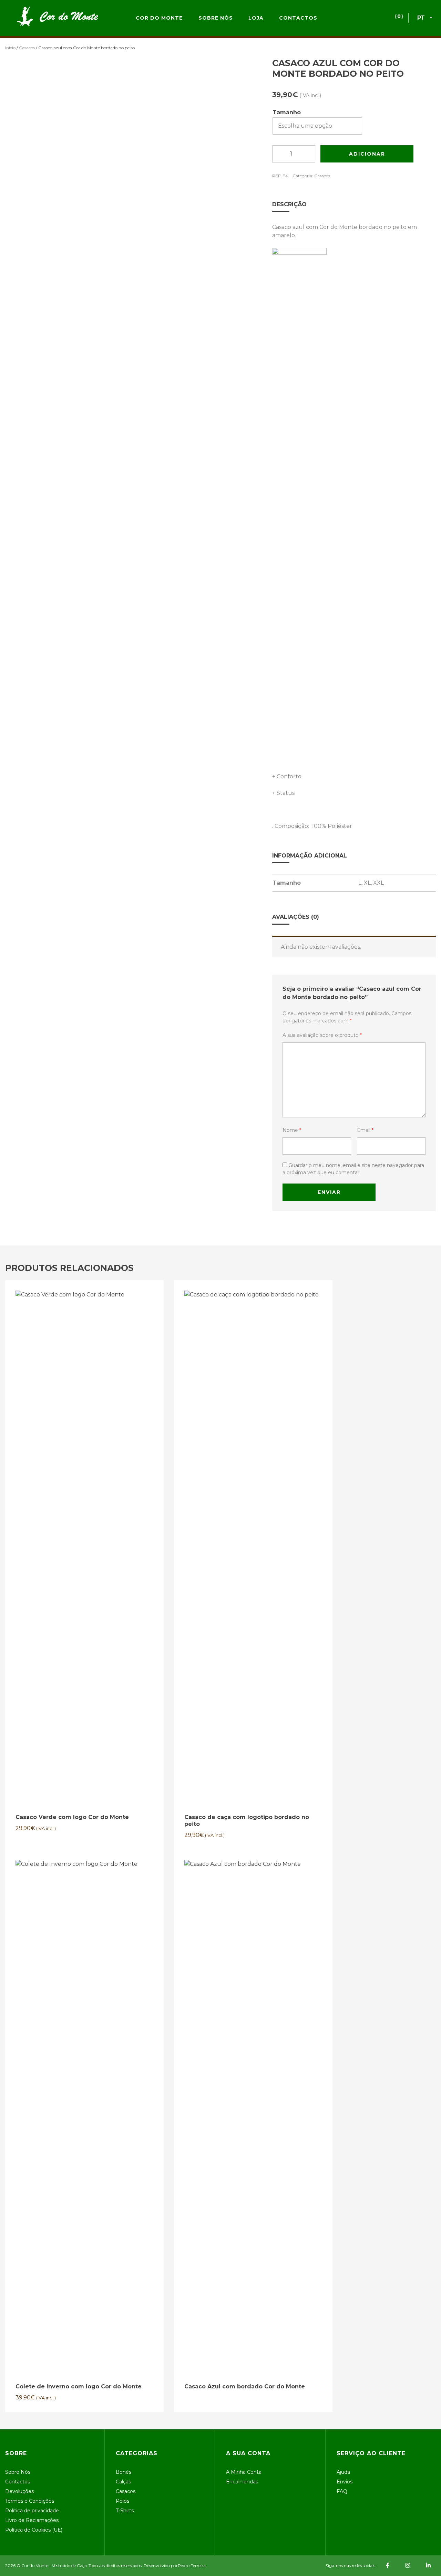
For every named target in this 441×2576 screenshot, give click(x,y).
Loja (256, 18)
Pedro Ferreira (192, 2566)
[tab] (354, 204)
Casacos (27, 48)
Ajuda (343, 2472)
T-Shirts (125, 2511)
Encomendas (242, 2482)
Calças (123, 2482)
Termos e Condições (30, 2501)
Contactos (298, 18)
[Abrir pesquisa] (358, 18)
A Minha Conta (244, 2472)
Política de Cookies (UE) (34, 2530)
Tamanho (287, 112)
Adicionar (367, 154)
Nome (292, 1130)
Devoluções (19, 2491)
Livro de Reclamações (32, 2520)
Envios (345, 2482)
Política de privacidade (32, 2511)
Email (365, 1130)
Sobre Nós (216, 18)
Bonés (124, 2472)
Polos (122, 2501)
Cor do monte (159, 18)
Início (10, 48)
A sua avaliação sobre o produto (322, 1035)
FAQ (342, 2491)
